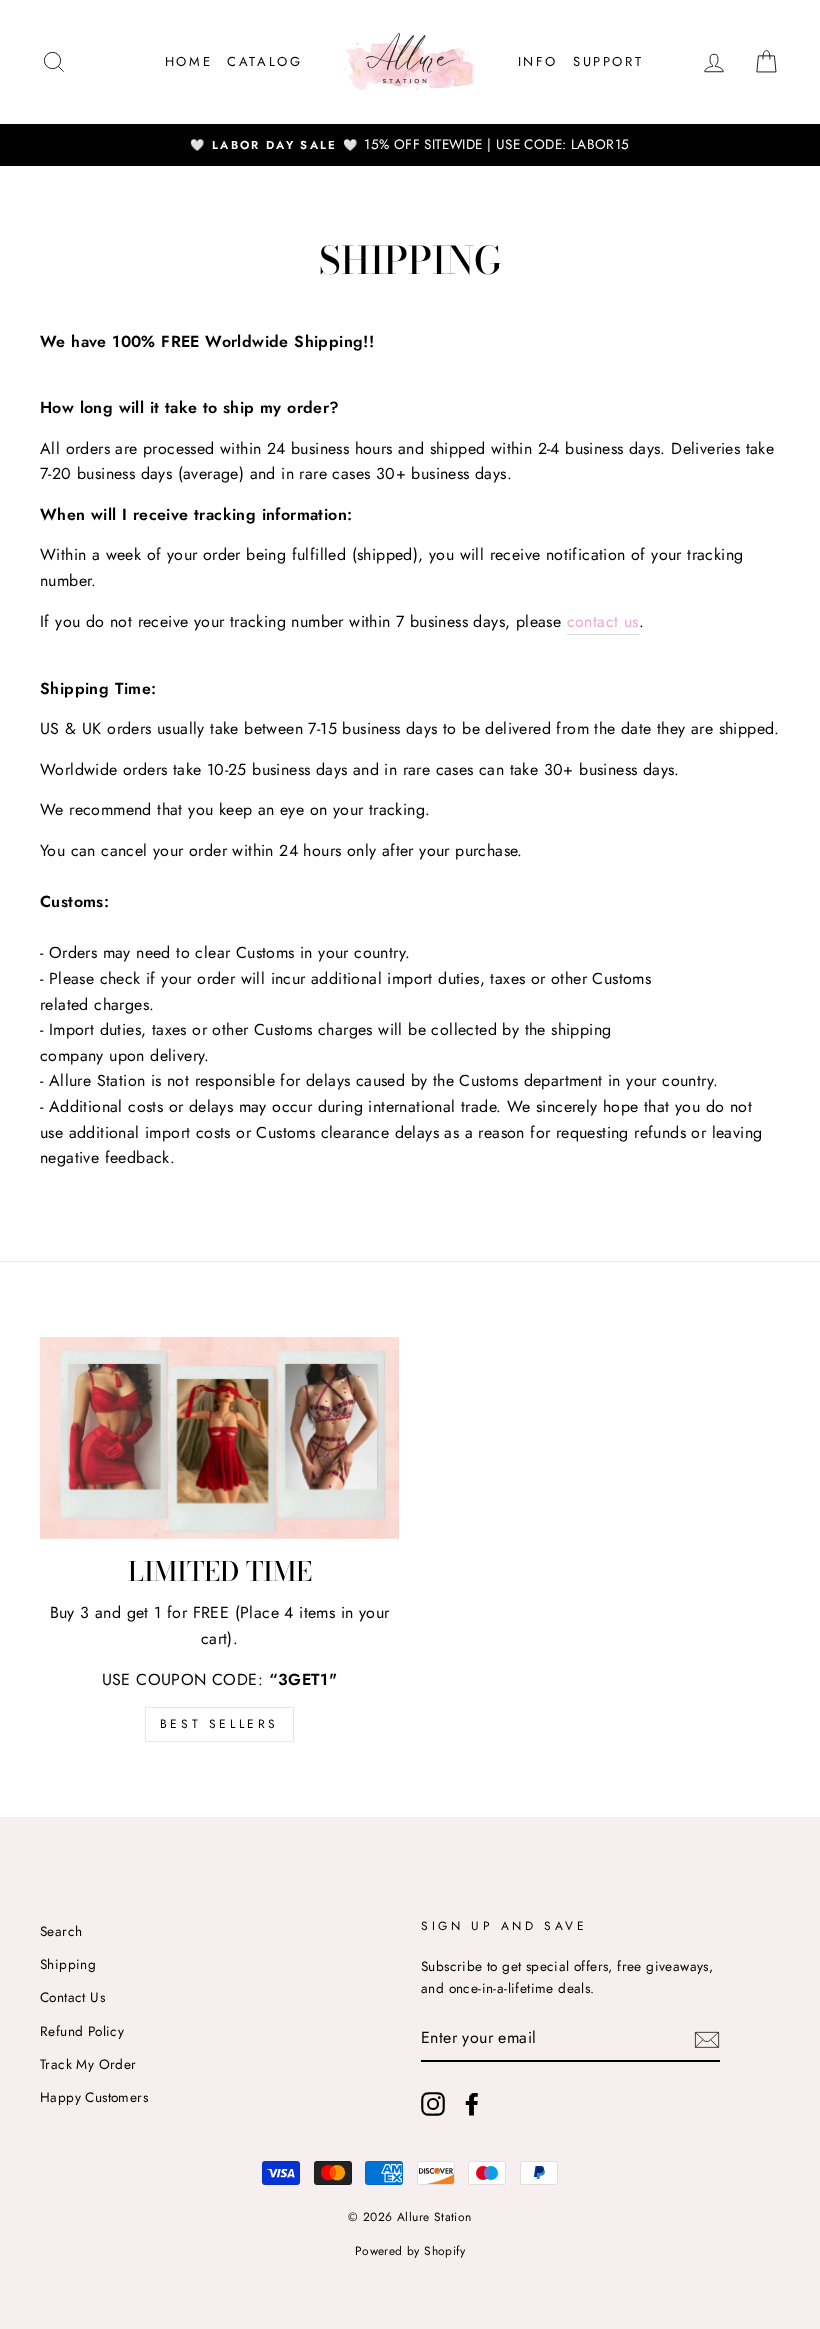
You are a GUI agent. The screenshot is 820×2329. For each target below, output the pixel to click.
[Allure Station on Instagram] (433, 2104)
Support (608, 61)
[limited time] (219, 1438)
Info (538, 61)
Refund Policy (82, 2031)
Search (61, 1931)
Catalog (264, 61)
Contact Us (72, 1997)
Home (188, 61)
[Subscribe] (707, 2038)
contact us (603, 621)
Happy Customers (94, 2097)
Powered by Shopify (410, 2251)
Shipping (68, 1964)
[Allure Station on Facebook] (472, 2104)
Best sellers (219, 1724)
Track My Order (88, 2064)
